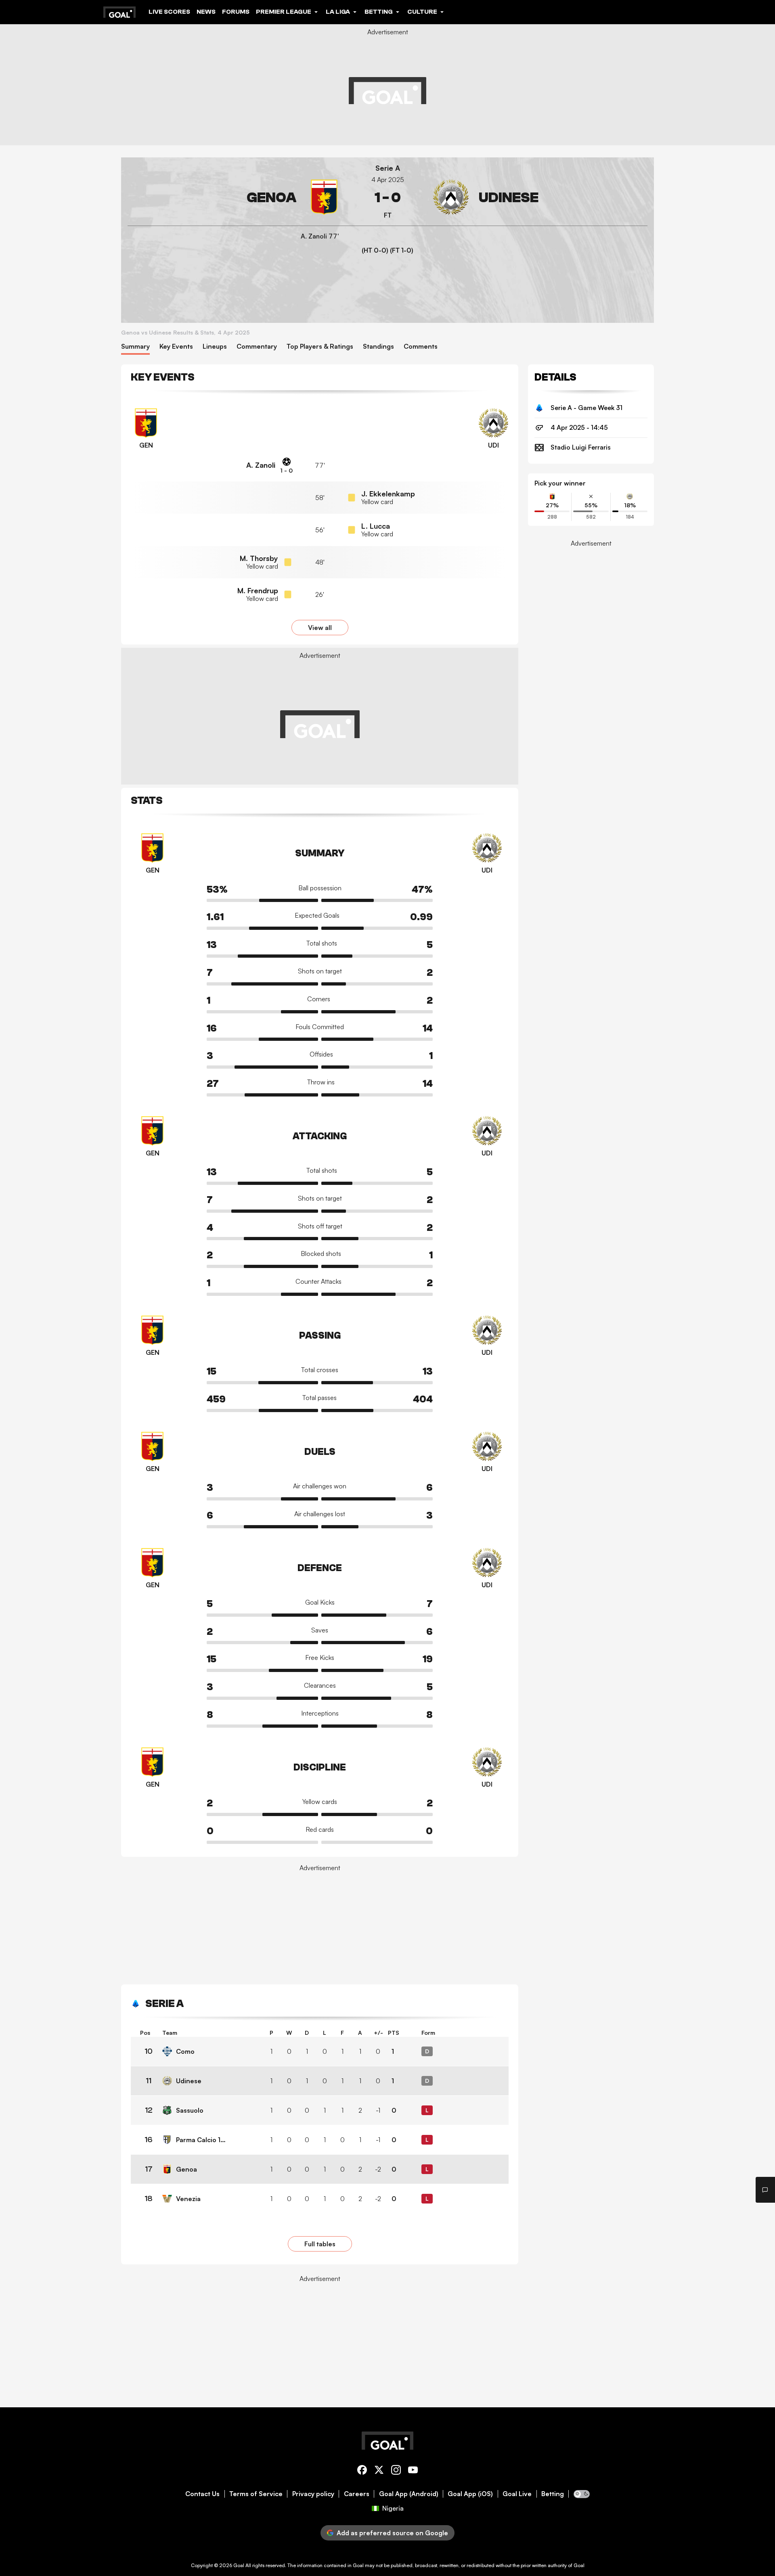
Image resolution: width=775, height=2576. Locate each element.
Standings (378, 346)
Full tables (320, 2244)
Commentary (257, 346)
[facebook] (362, 2471)
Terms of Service (256, 2494)
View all (320, 628)
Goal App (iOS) (470, 2494)
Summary (135, 346)
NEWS (206, 12)
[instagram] (396, 2471)
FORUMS (236, 12)
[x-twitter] (379, 2471)
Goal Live (517, 2494)
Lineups (215, 346)
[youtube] (413, 2471)
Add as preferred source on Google (392, 2533)
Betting (553, 2494)
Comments (421, 346)
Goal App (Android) (409, 2494)
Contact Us (202, 2494)
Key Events (176, 346)
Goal (239, 2565)
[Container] (235, 198)
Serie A (388, 168)
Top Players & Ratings (320, 346)
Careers (357, 2494)
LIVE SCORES (169, 12)
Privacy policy (313, 2494)
